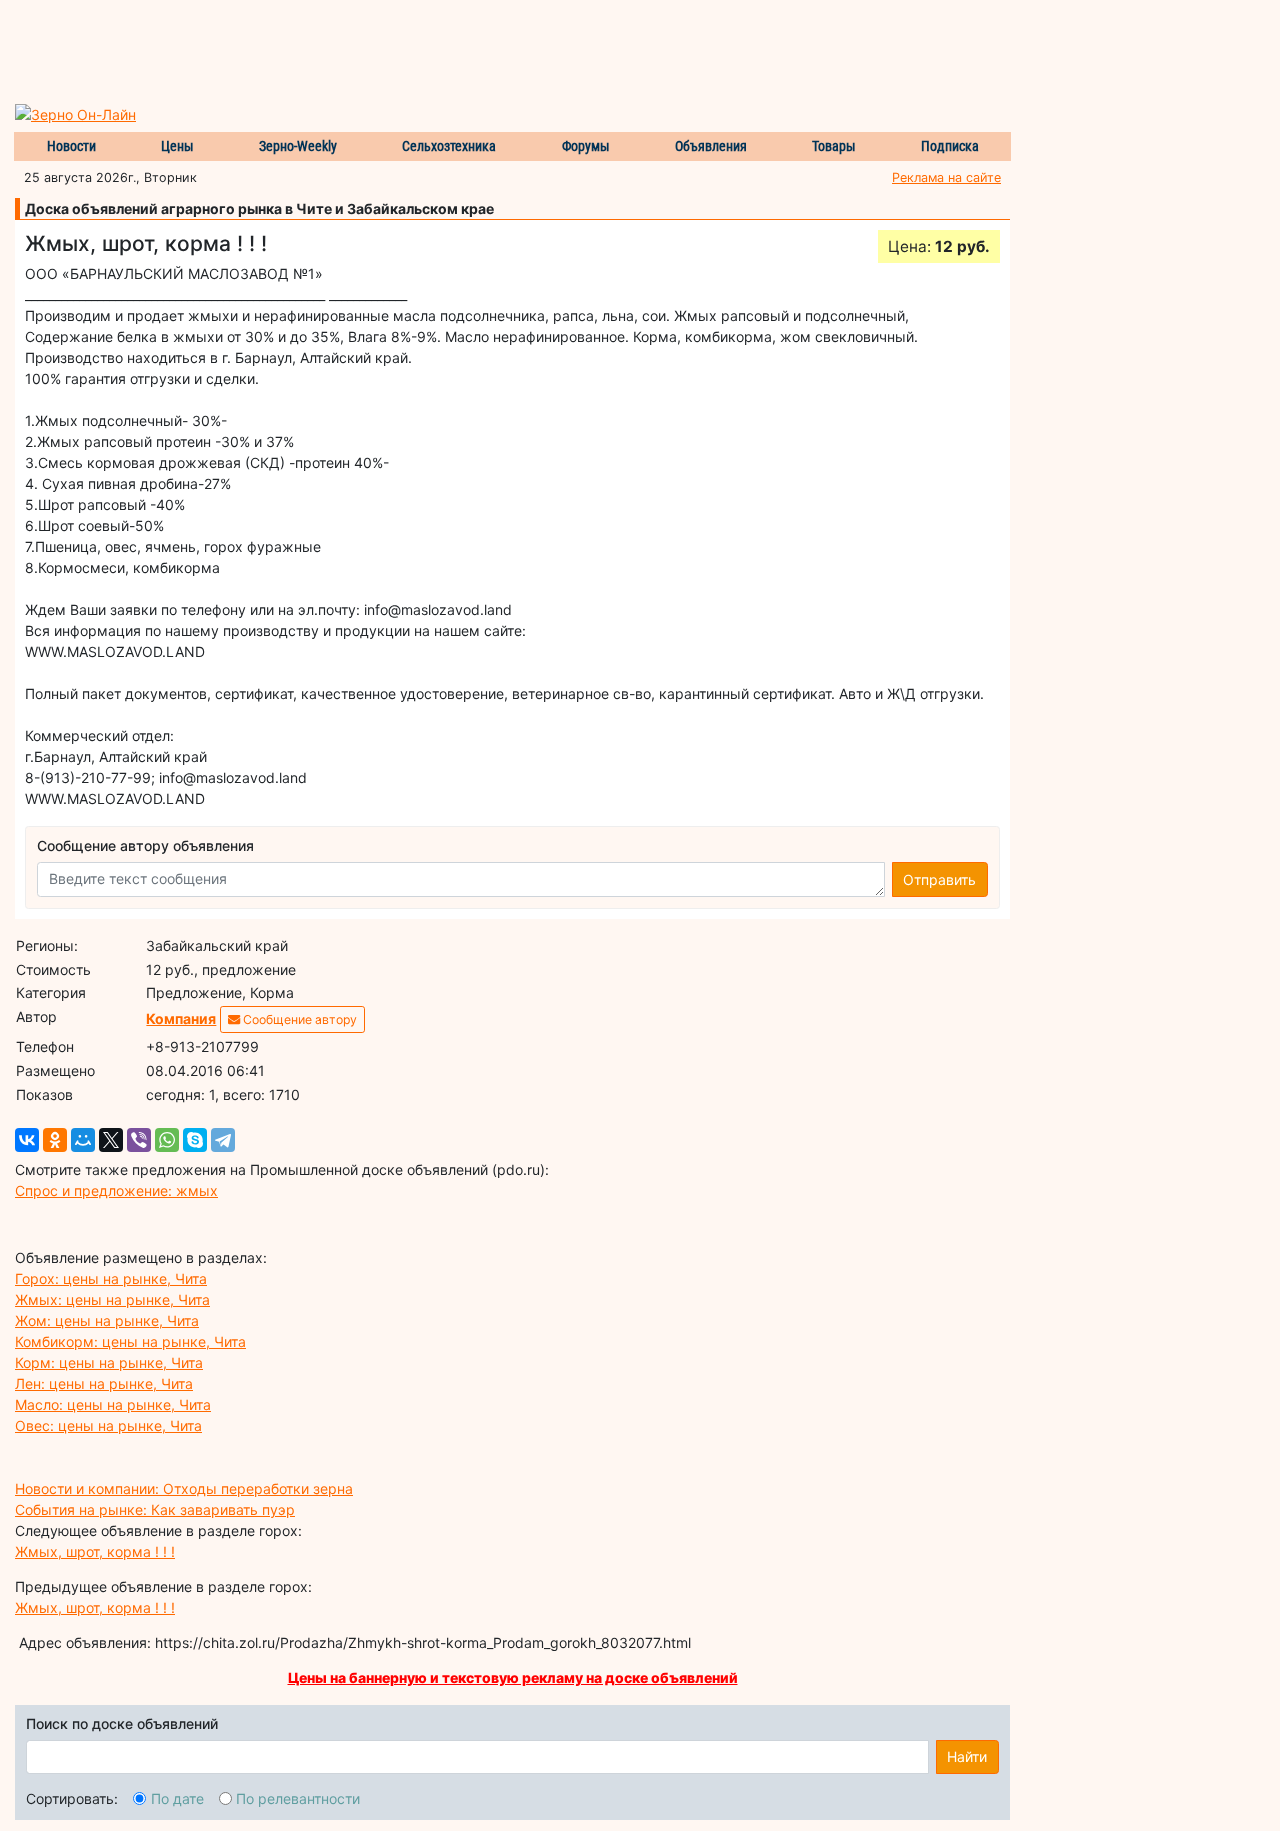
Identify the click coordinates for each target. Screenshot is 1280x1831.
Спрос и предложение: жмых (116, 1190)
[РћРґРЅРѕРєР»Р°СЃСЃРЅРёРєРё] (55, 1140)
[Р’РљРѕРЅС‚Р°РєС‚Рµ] (27, 1140)
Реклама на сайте (946, 177)
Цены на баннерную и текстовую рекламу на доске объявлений (513, 1677)
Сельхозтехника (449, 146)
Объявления (711, 146)
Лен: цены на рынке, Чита (104, 1383)
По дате (177, 1798)
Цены (177, 146)
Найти (967, 1756)
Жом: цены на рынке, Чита (107, 1320)
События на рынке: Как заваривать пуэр (155, 1509)
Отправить (939, 879)
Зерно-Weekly (298, 146)
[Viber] (139, 1140)
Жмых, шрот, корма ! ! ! (95, 1551)
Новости (71, 146)
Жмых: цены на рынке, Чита (112, 1299)
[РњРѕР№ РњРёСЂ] (83, 1140)
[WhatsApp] (167, 1140)
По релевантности (298, 1798)
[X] (111, 1140)
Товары (834, 146)
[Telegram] (223, 1140)
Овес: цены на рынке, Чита (108, 1425)
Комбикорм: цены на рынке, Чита (130, 1341)
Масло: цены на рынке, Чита (113, 1404)
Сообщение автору (298, 1019)
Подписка (950, 146)
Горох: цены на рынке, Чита (111, 1278)
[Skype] (195, 1140)
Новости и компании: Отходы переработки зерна (184, 1488)
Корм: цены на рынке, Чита (109, 1362)
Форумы (586, 146)
